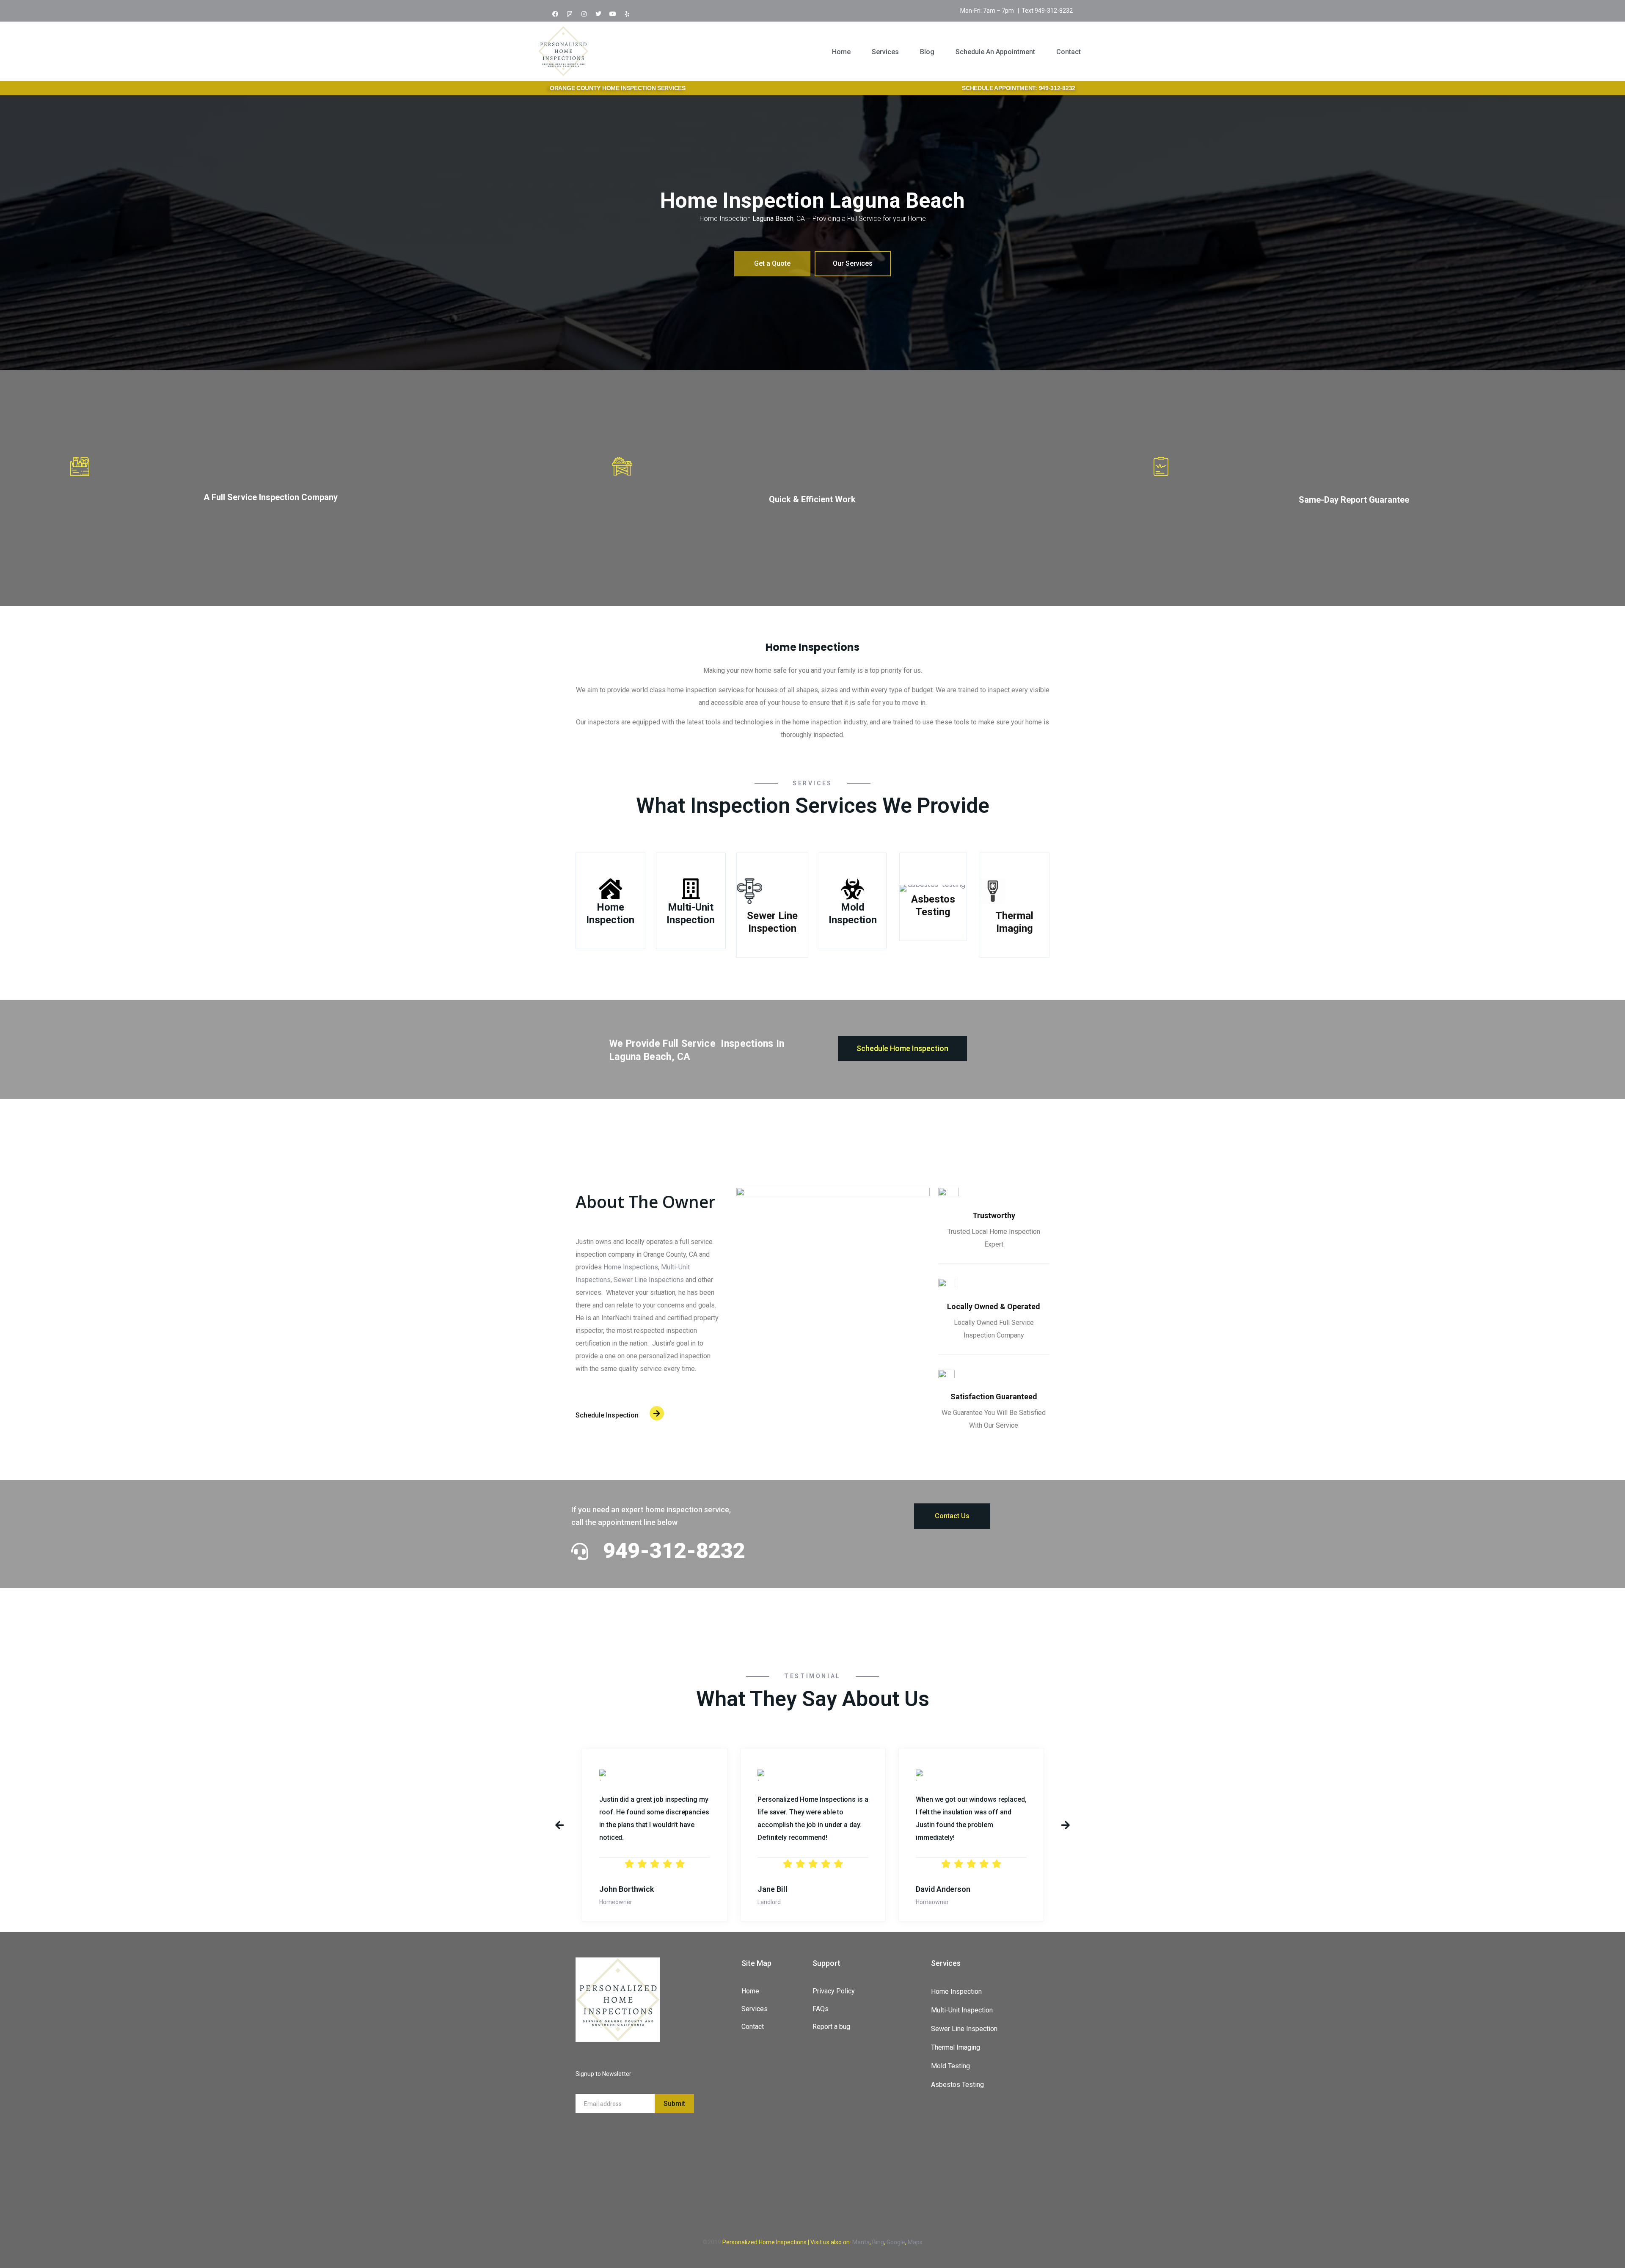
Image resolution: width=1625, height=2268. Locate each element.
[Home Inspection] (610, 889)
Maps (915, 2242)
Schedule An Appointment (995, 52)
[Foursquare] (570, 14)
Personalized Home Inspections (764, 2242)
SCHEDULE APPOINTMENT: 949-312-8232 (1019, 88)
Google (896, 2242)
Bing (878, 2242)
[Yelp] (627, 14)
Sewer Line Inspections (649, 1280)
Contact (1069, 52)
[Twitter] (598, 14)
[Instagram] (584, 14)
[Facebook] (555, 14)
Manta (861, 2242)
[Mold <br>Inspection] (852, 889)
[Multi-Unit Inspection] (691, 889)
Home (841, 52)
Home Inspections (631, 1267)
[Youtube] (613, 14)
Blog (927, 52)
